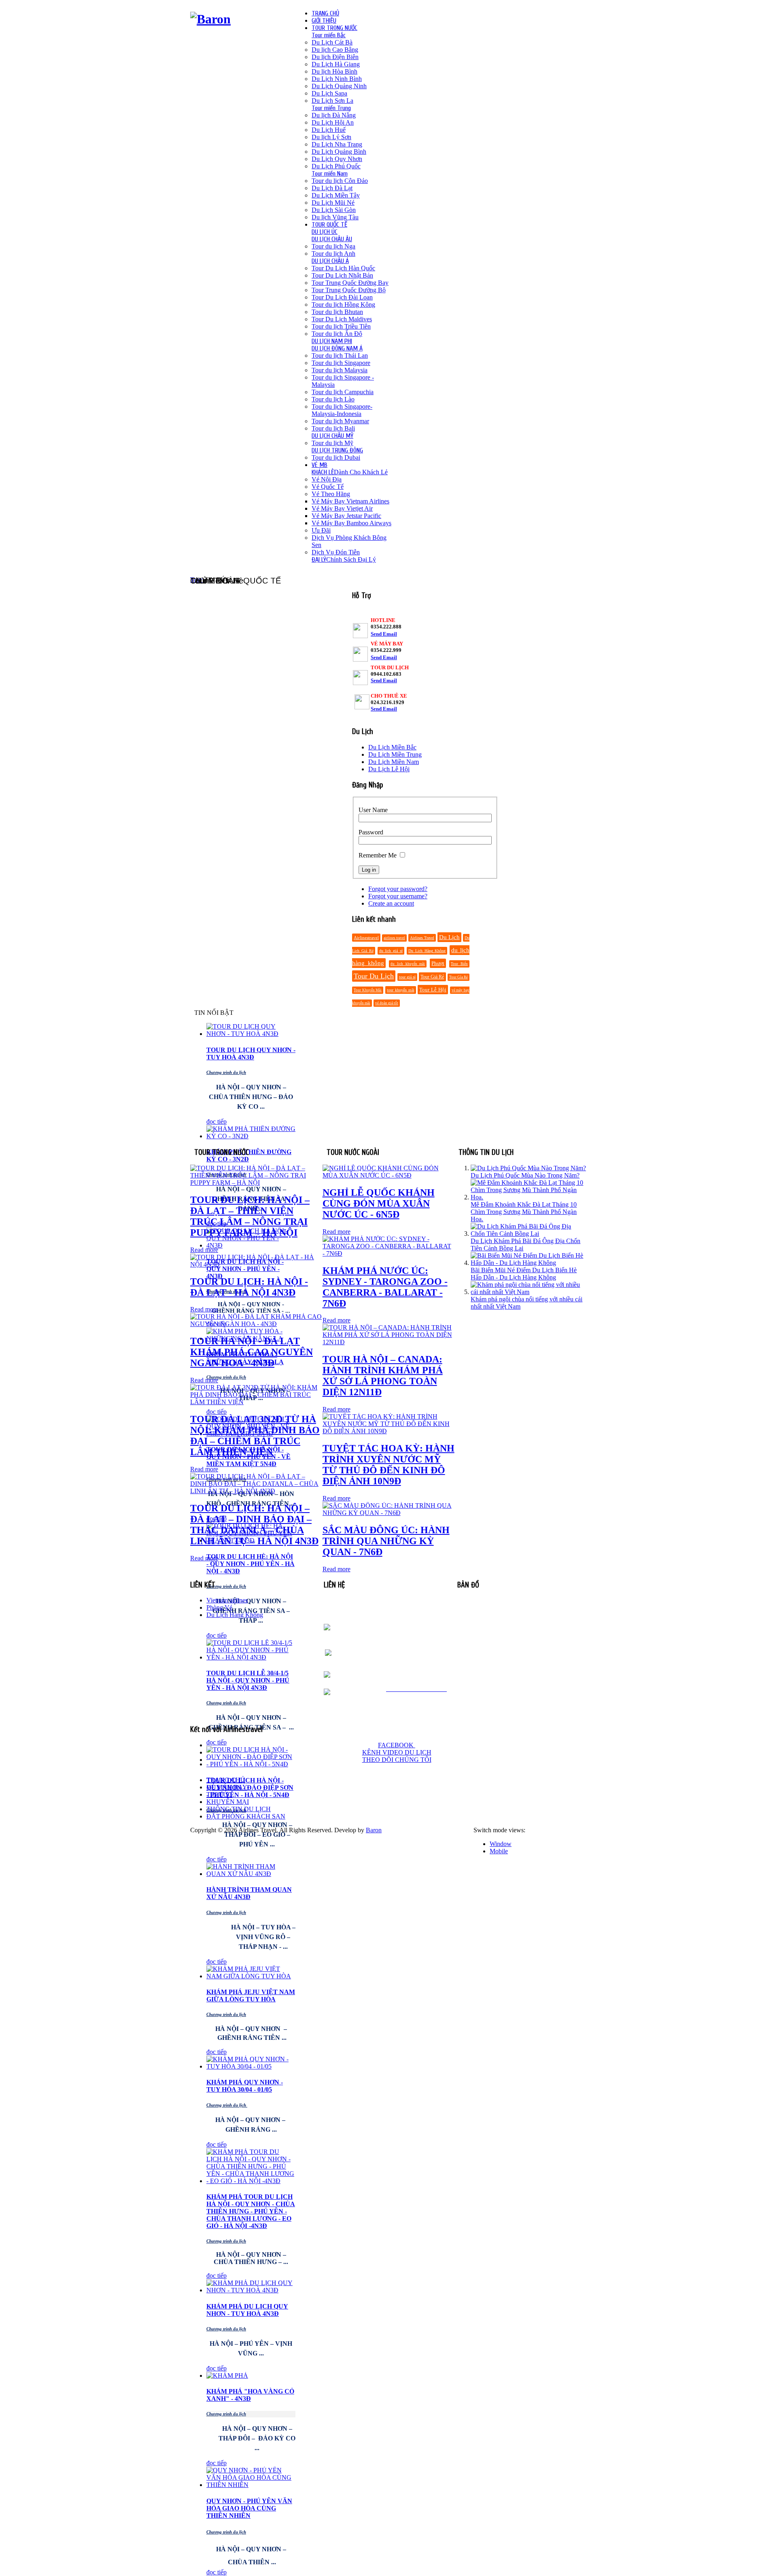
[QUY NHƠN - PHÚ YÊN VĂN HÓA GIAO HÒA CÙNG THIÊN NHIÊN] (251, 2485)
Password (371, 832)
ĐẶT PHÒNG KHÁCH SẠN (246, 1816)
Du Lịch (449, 937)
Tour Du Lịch (374, 976)
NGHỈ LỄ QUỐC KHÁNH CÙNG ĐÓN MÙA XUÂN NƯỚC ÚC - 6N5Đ (379, 1203)
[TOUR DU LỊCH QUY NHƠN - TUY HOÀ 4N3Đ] (251, 1034)
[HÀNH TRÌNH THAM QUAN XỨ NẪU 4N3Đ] (251, 1874)
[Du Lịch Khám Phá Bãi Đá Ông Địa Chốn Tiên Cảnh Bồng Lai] (529, 1234)
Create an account (391, 903)
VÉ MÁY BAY (227, 1787)
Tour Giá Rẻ (432, 977)
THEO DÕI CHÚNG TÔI (397, 1760)
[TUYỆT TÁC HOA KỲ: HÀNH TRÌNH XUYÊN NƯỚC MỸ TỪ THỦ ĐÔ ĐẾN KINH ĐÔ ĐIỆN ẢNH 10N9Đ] (389, 1431)
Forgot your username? (398, 896)
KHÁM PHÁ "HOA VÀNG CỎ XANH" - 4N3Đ (250, 2395)
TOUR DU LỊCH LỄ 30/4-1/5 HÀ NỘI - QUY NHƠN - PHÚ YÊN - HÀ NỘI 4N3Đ (248, 1680)
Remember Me (378, 855)
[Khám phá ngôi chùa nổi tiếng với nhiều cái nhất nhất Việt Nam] (529, 1292)
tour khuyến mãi (400, 990)
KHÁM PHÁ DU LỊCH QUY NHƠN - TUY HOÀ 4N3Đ (247, 2310)
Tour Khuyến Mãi (368, 990)
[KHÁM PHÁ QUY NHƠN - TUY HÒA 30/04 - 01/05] (251, 2066)
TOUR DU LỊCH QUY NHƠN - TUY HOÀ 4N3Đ (251, 1054)
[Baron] (210, 19)
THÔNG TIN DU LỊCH (239, 1809)
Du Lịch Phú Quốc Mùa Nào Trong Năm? (525, 1175)
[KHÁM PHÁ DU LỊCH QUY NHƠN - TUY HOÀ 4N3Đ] (251, 2290)
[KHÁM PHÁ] (227, 2375)
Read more (204, 1250)
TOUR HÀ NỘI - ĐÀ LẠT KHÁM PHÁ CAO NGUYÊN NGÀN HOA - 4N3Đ (252, 1352)
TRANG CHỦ (226, 1780)
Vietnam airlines (227, 1600)
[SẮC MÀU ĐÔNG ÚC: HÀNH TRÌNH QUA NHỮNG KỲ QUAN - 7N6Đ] (389, 1513)
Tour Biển (459, 964)
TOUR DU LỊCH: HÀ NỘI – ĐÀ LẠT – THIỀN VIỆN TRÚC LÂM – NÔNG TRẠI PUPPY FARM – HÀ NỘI (250, 1216)
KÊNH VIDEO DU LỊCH (397, 1752)
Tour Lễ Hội (433, 990)
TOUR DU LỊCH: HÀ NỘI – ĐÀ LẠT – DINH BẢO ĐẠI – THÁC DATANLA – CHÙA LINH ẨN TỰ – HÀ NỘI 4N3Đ (254, 1525)
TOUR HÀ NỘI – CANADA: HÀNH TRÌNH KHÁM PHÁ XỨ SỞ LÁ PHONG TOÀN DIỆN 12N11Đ (383, 1376)
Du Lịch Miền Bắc (392, 747)
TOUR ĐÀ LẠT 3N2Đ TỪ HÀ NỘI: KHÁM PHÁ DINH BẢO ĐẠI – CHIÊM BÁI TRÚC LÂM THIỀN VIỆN (255, 1435)
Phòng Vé (219, 1607)
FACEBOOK (397, 1745)
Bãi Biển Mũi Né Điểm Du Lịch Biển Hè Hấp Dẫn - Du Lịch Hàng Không (524, 1274)
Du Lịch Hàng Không (427, 951)
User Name (373, 810)
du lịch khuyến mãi (408, 964)
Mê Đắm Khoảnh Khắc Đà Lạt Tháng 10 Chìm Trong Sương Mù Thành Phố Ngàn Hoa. (524, 1212)
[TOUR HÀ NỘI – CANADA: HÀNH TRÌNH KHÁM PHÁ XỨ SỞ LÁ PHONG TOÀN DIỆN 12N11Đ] (389, 1342)
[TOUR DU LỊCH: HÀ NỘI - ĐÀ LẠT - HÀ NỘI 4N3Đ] (256, 1264)
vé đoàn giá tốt (387, 1003)
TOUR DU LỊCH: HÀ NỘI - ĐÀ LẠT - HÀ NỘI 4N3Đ (249, 1287)
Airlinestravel (366, 938)
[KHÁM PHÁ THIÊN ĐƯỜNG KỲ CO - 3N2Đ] (251, 1136)
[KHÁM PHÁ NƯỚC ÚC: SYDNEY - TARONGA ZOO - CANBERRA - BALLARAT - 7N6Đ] (389, 1253)
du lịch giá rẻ (391, 951)
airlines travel (394, 938)
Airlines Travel (422, 938)
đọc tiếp (217, 1121)
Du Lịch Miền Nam (394, 762)
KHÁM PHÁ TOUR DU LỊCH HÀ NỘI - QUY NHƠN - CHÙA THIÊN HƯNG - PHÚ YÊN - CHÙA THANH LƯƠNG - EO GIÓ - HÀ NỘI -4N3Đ (251, 2211)
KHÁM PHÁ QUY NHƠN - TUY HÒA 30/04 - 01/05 (245, 2086)
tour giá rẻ (407, 977)
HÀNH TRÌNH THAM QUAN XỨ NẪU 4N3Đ (249, 1893)
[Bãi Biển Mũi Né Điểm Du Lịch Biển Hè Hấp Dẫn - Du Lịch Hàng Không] (529, 1263)
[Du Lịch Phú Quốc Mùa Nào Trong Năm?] (528, 1168)
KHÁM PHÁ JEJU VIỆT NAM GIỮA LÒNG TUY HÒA (251, 1996)
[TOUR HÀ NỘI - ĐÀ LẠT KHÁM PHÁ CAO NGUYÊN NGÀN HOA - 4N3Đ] (256, 1324)
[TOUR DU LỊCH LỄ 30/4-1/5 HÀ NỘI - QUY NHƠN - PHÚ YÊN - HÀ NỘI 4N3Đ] (251, 1657)
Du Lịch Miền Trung (395, 754)
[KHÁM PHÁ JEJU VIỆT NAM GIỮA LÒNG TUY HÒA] (251, 1976)
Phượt (438, 963)
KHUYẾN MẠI (228, 1802)
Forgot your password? (398, 889)
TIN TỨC (219, 1794)
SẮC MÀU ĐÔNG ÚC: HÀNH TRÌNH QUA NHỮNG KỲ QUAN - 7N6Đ (386, 1541)
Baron (374, 1830)
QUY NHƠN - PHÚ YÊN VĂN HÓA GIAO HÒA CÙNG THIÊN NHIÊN (249, 2508)
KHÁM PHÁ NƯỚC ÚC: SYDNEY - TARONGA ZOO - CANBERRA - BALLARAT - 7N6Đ (385, 1287)
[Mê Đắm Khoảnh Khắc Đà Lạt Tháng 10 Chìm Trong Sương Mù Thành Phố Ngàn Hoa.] (529, 1197)
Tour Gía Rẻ (459, 977)
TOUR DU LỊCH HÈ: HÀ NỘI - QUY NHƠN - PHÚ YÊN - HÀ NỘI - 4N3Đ (251, 1564)
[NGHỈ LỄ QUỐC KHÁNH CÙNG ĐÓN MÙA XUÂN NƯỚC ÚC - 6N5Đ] (389, 1175)
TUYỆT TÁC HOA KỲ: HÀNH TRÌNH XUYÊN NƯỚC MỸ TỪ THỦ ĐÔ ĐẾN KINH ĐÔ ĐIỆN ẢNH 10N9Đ (388, 1465)
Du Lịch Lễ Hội (389, 769)
